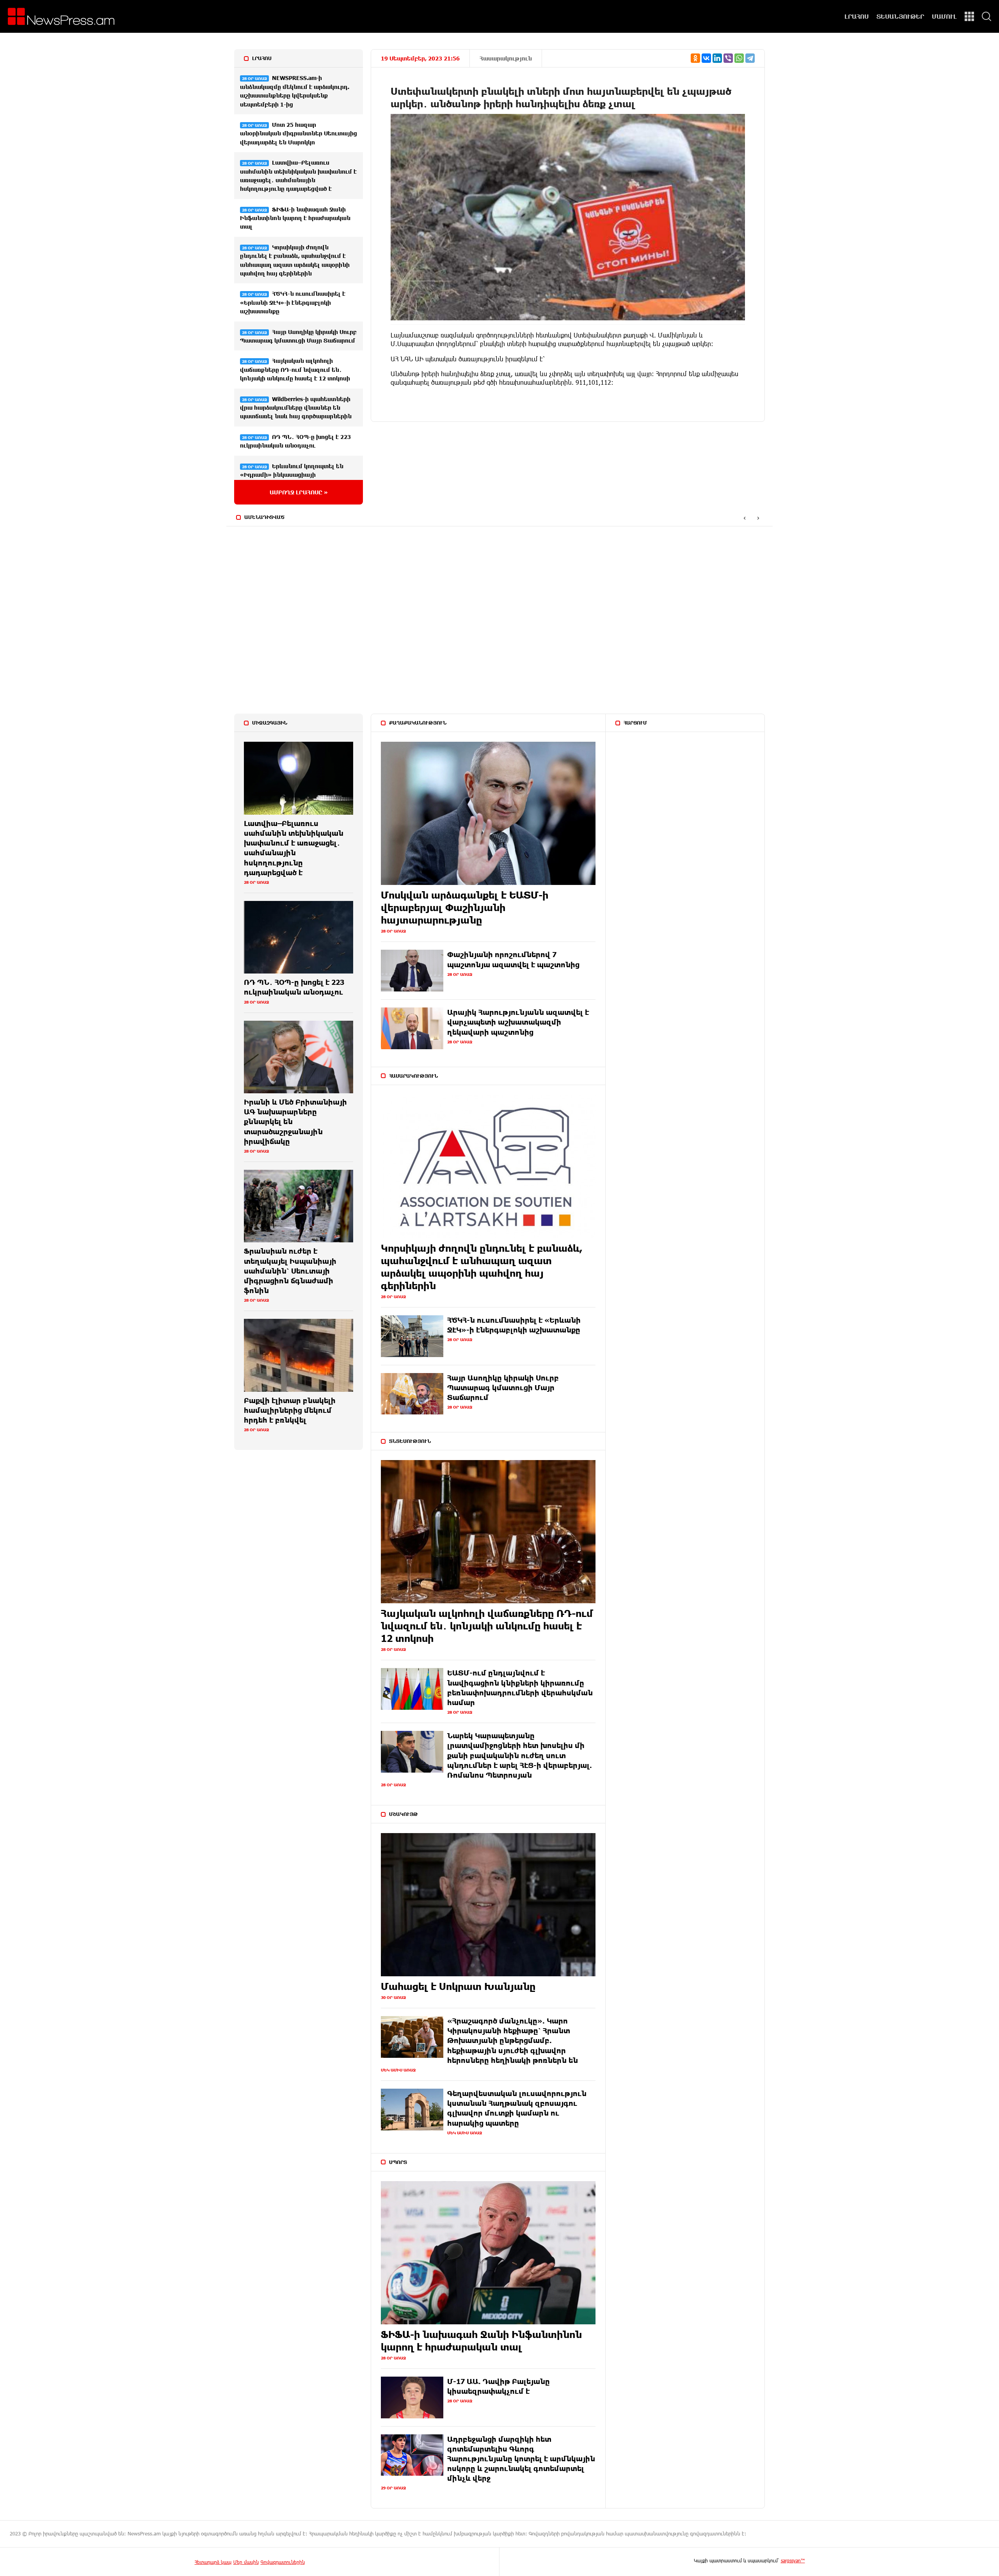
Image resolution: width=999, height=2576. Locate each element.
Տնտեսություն (410, 1441)
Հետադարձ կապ (213, 2562)
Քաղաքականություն (418, 723)
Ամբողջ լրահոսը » (299, 492)
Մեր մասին (246, 2562)
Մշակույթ (404, 1814)
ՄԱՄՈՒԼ (944, 16)
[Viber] (728, 58)
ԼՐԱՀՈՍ (857, 16)
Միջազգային (270, 723)
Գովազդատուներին (283, 2562)
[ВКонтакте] (706, 58)
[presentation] (744, 518)
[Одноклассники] (695, 58)
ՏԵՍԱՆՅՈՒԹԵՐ (900, 16)
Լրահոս (262, 58)
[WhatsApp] (739, 58)
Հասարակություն (506, 58)
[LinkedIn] (717, 58)
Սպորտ (398, 2162)
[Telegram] (750, 58)
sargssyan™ (793, 2560)
